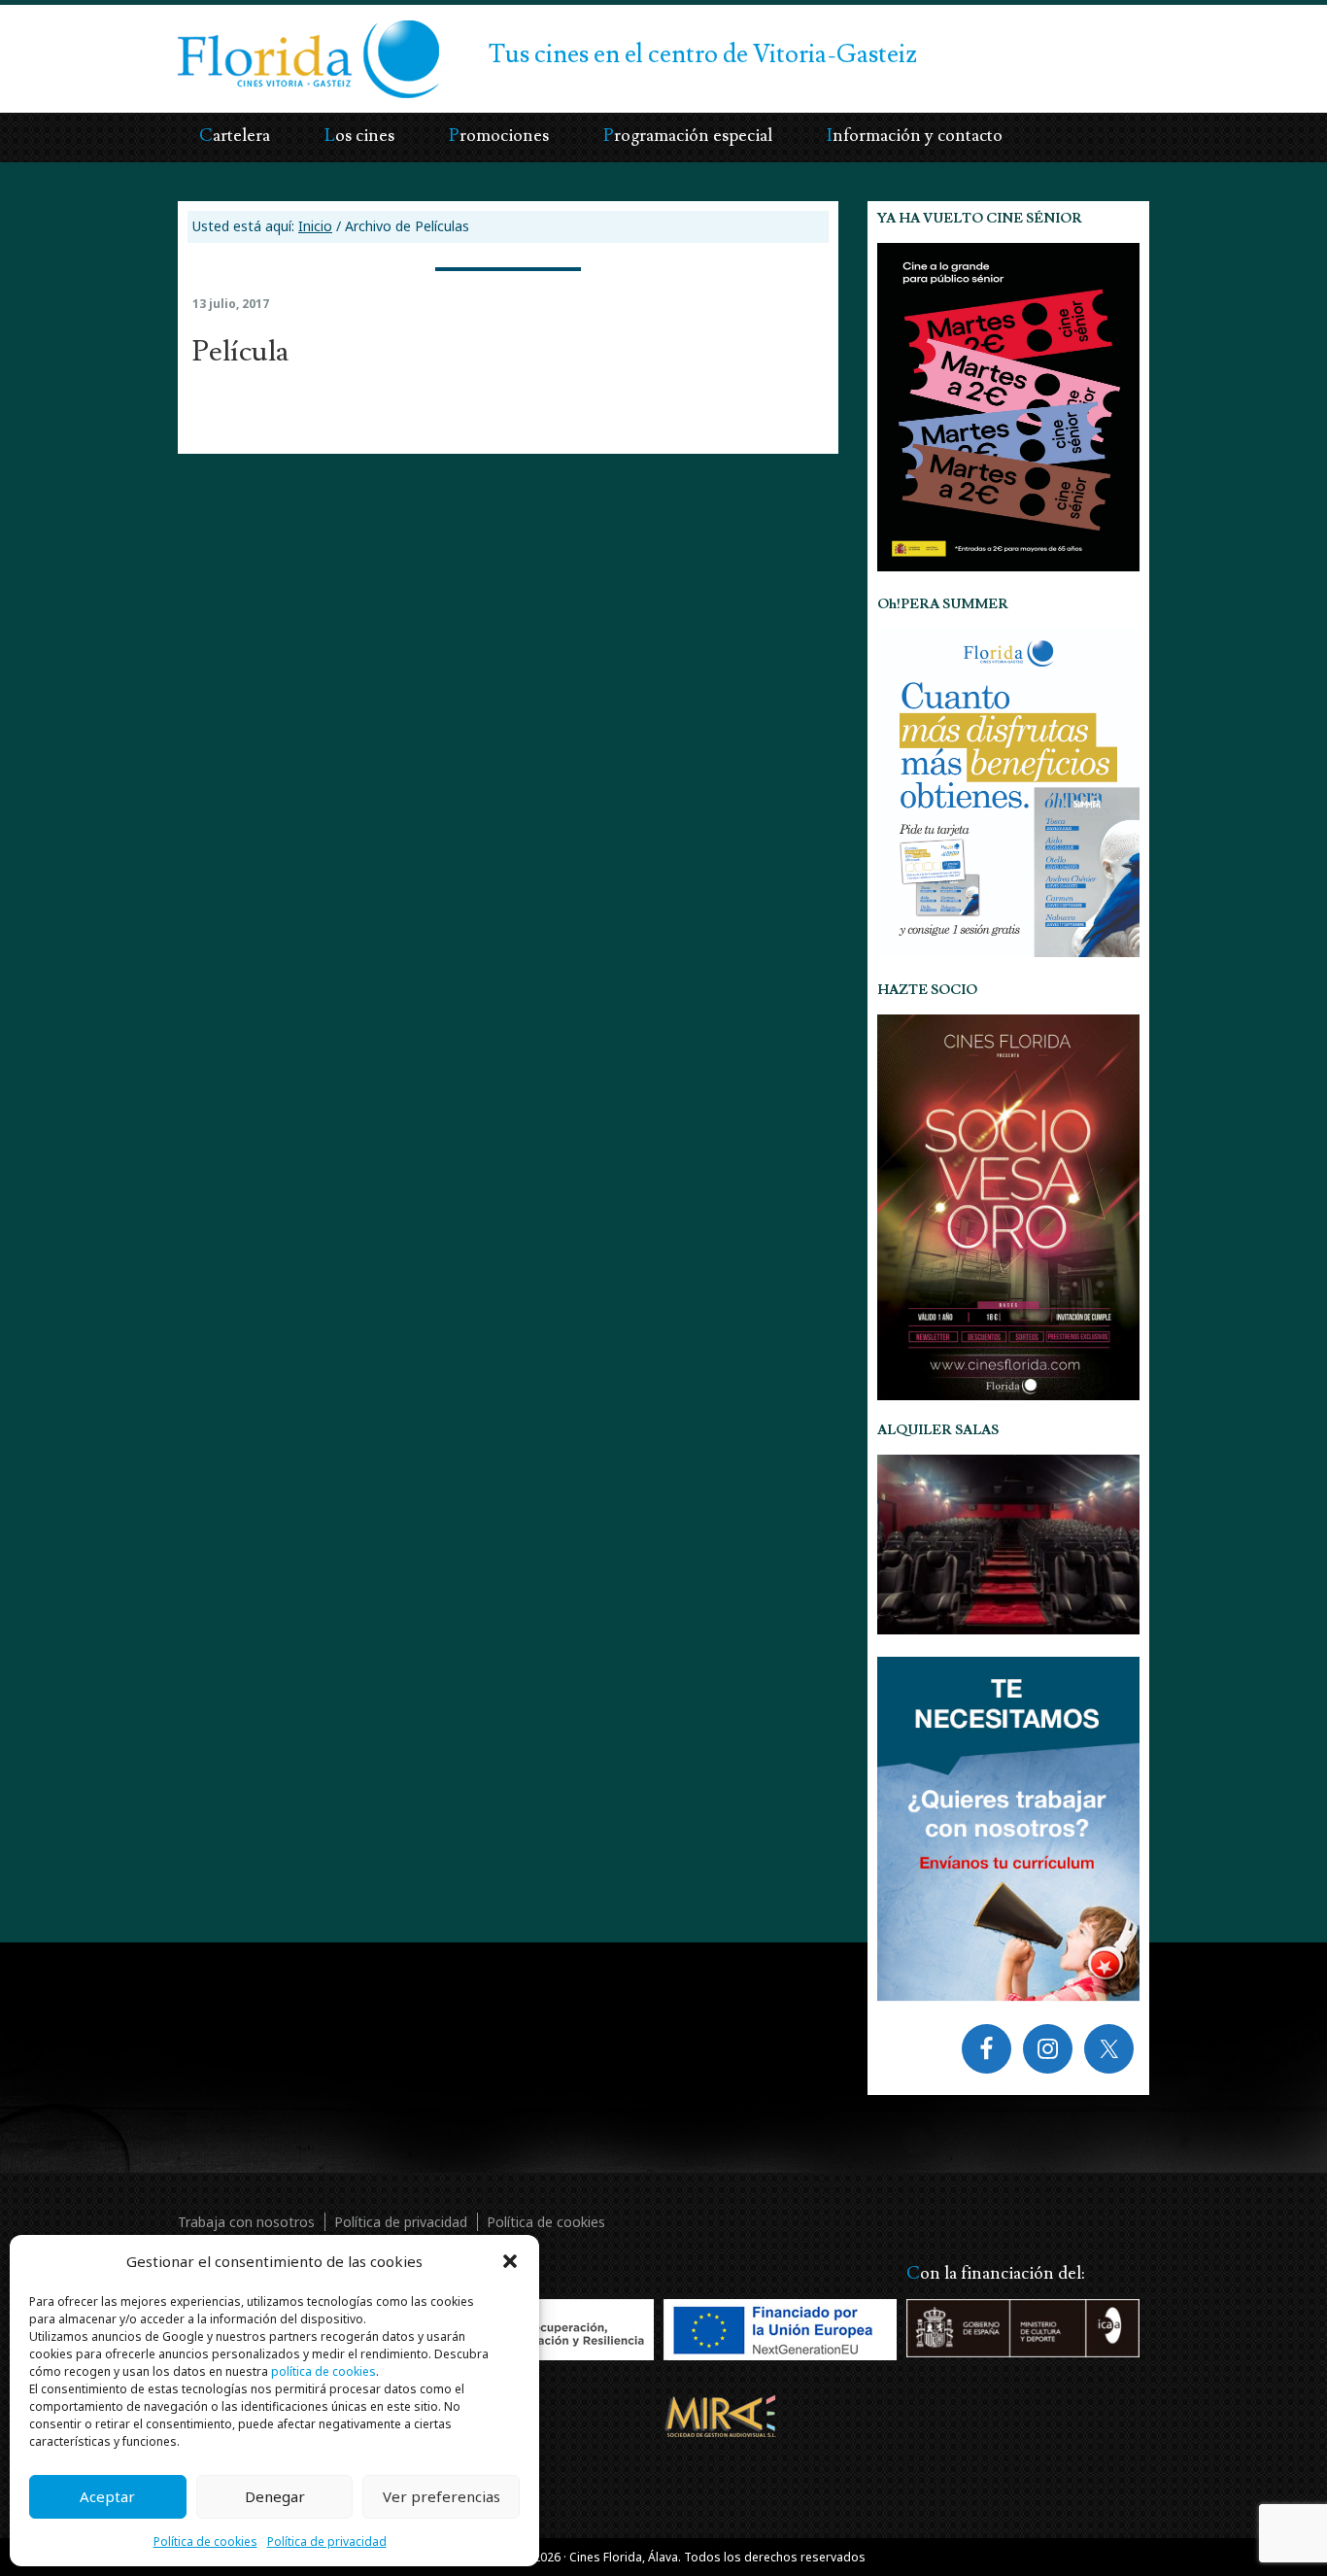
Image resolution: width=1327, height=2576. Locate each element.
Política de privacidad (327, 2542)
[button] (510, 2261)
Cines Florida (253, 44)
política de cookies (323, 2371)
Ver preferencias (442, 2496)
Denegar (275, 2496)
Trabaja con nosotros (246, 2222)
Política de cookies (205, 2542)
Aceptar (107, 2496)
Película (240, 351)
